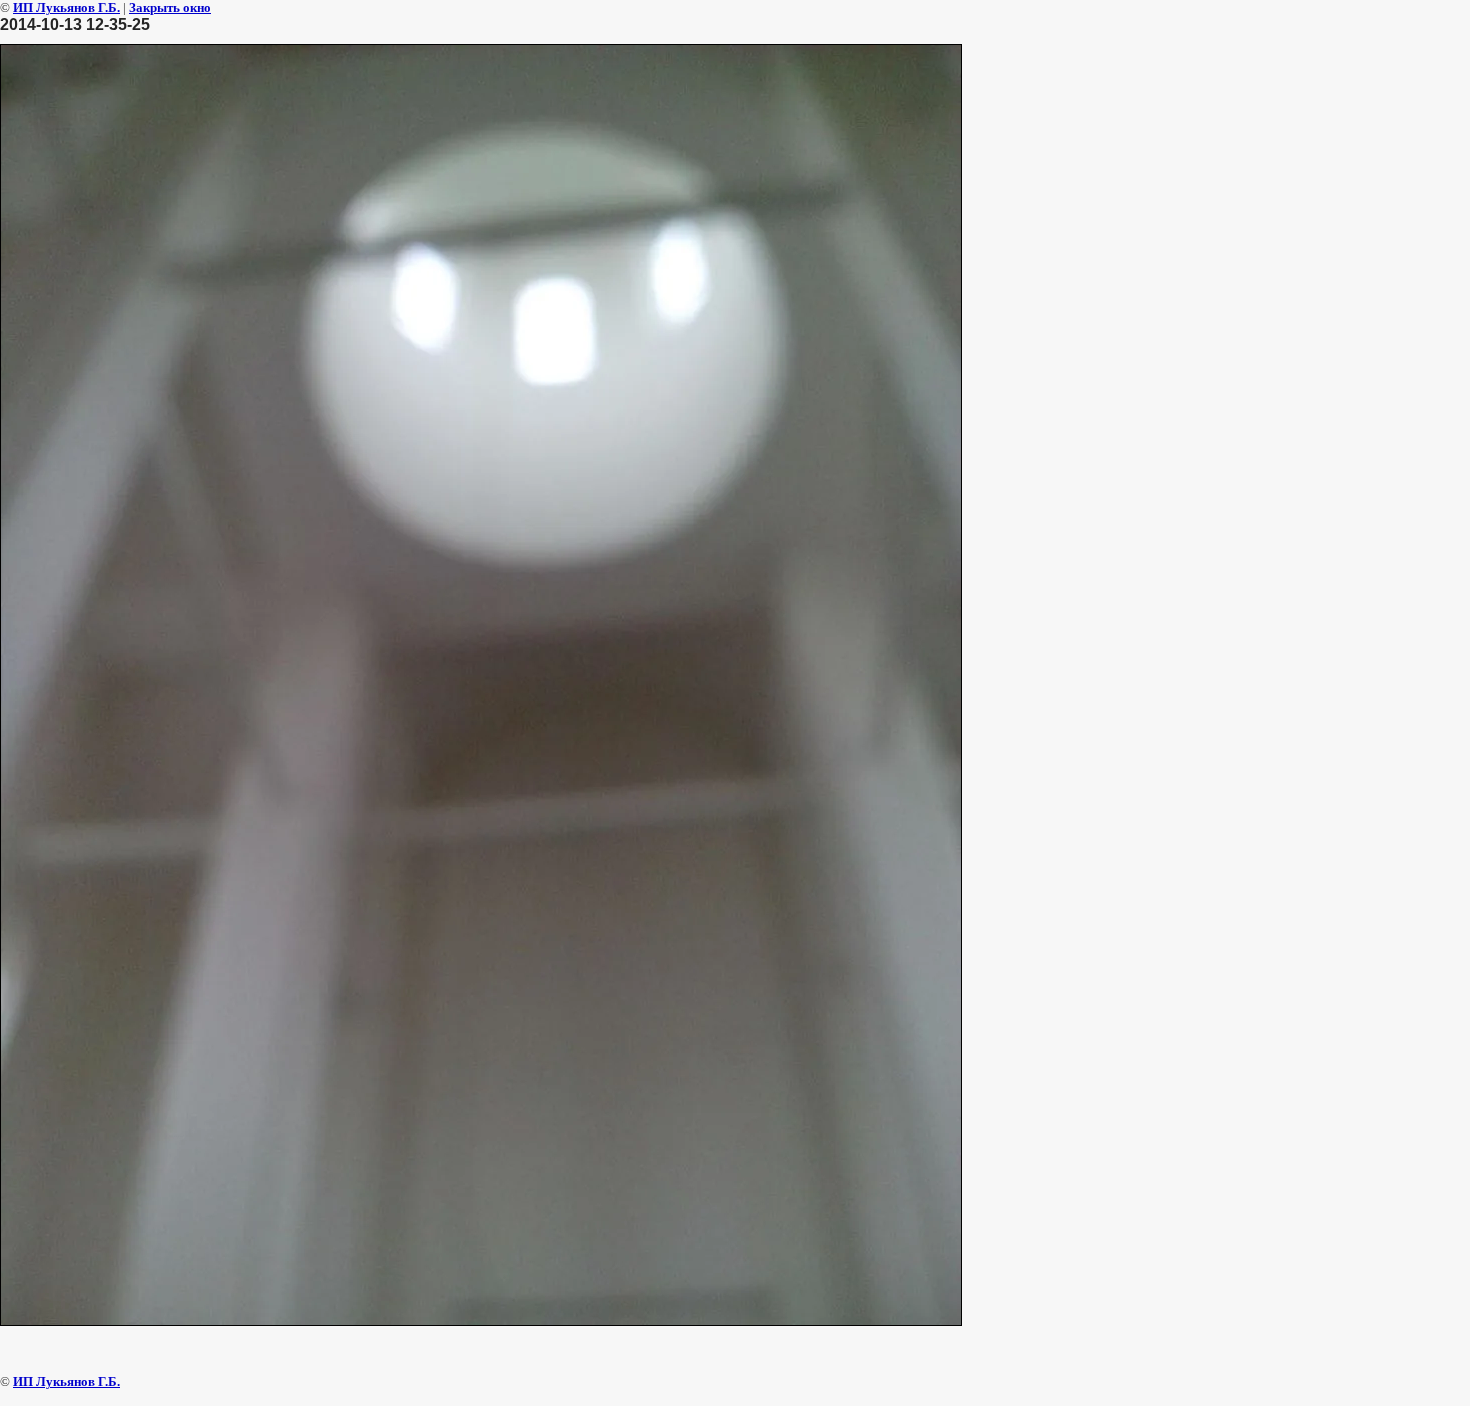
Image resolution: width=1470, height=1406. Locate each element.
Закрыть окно (170, 7)
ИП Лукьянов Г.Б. (66, 7)
